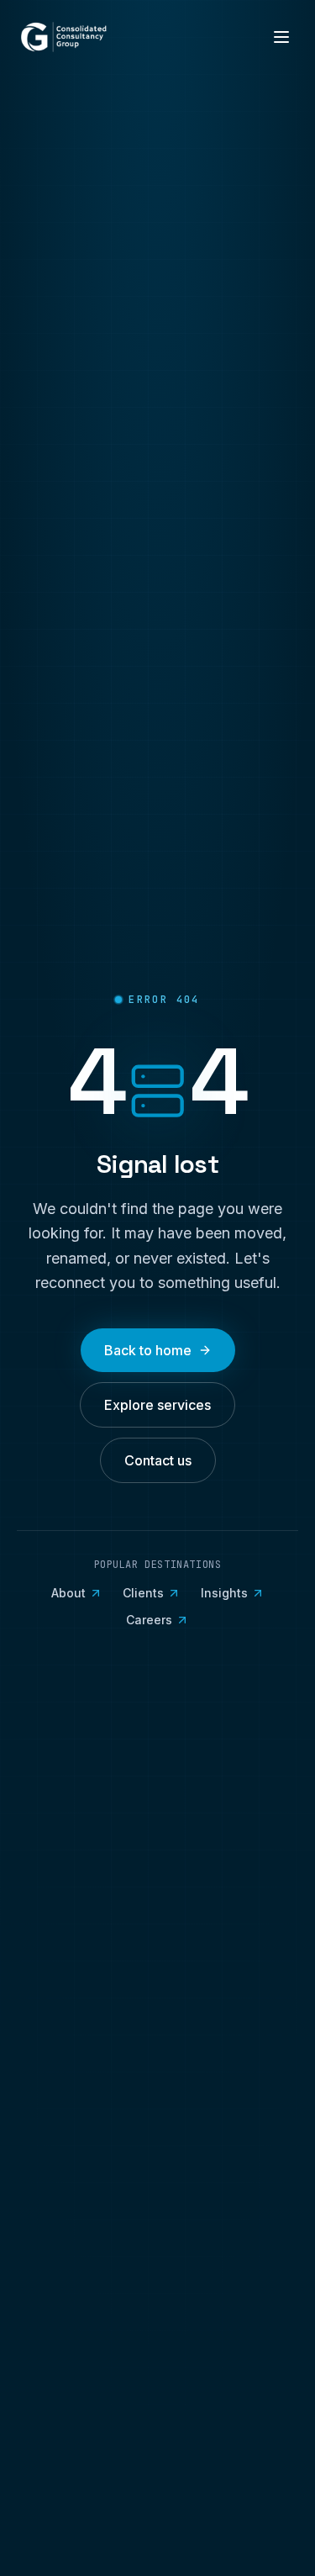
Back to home (148, 1350)
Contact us (158, 1460)
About (68, 1593)
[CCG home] (64, 37)
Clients (143, 1593)
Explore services (157, 1405)
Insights (224, 1593)
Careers (149, 1620)
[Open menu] (281, 37)
